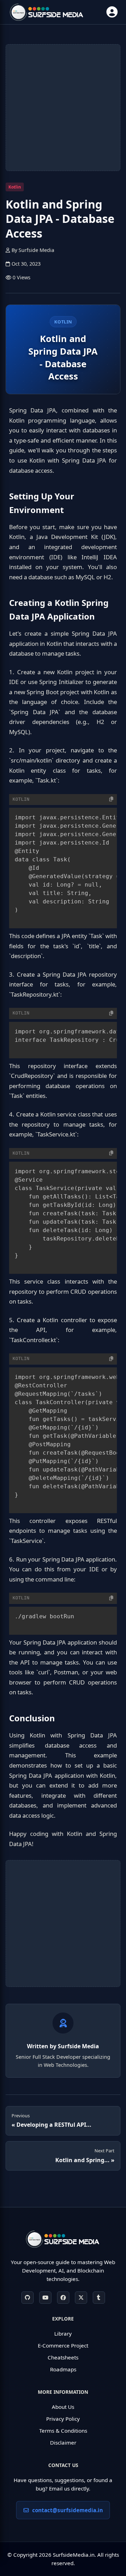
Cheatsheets (63, 2357)
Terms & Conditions (63, 2431)
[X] (81, 2298)
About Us (63, 2407)
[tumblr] (99, 2298)
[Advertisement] (63, 108)
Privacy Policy (63, 2419)
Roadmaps (63, 2369)
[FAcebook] (63, 2298)
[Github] (27, 2298)
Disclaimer (63, 2442)
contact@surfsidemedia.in (68, 2510)
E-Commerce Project (63, 2345)
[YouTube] (45, 2298)
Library (63, 2334)
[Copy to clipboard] (111, 799)
